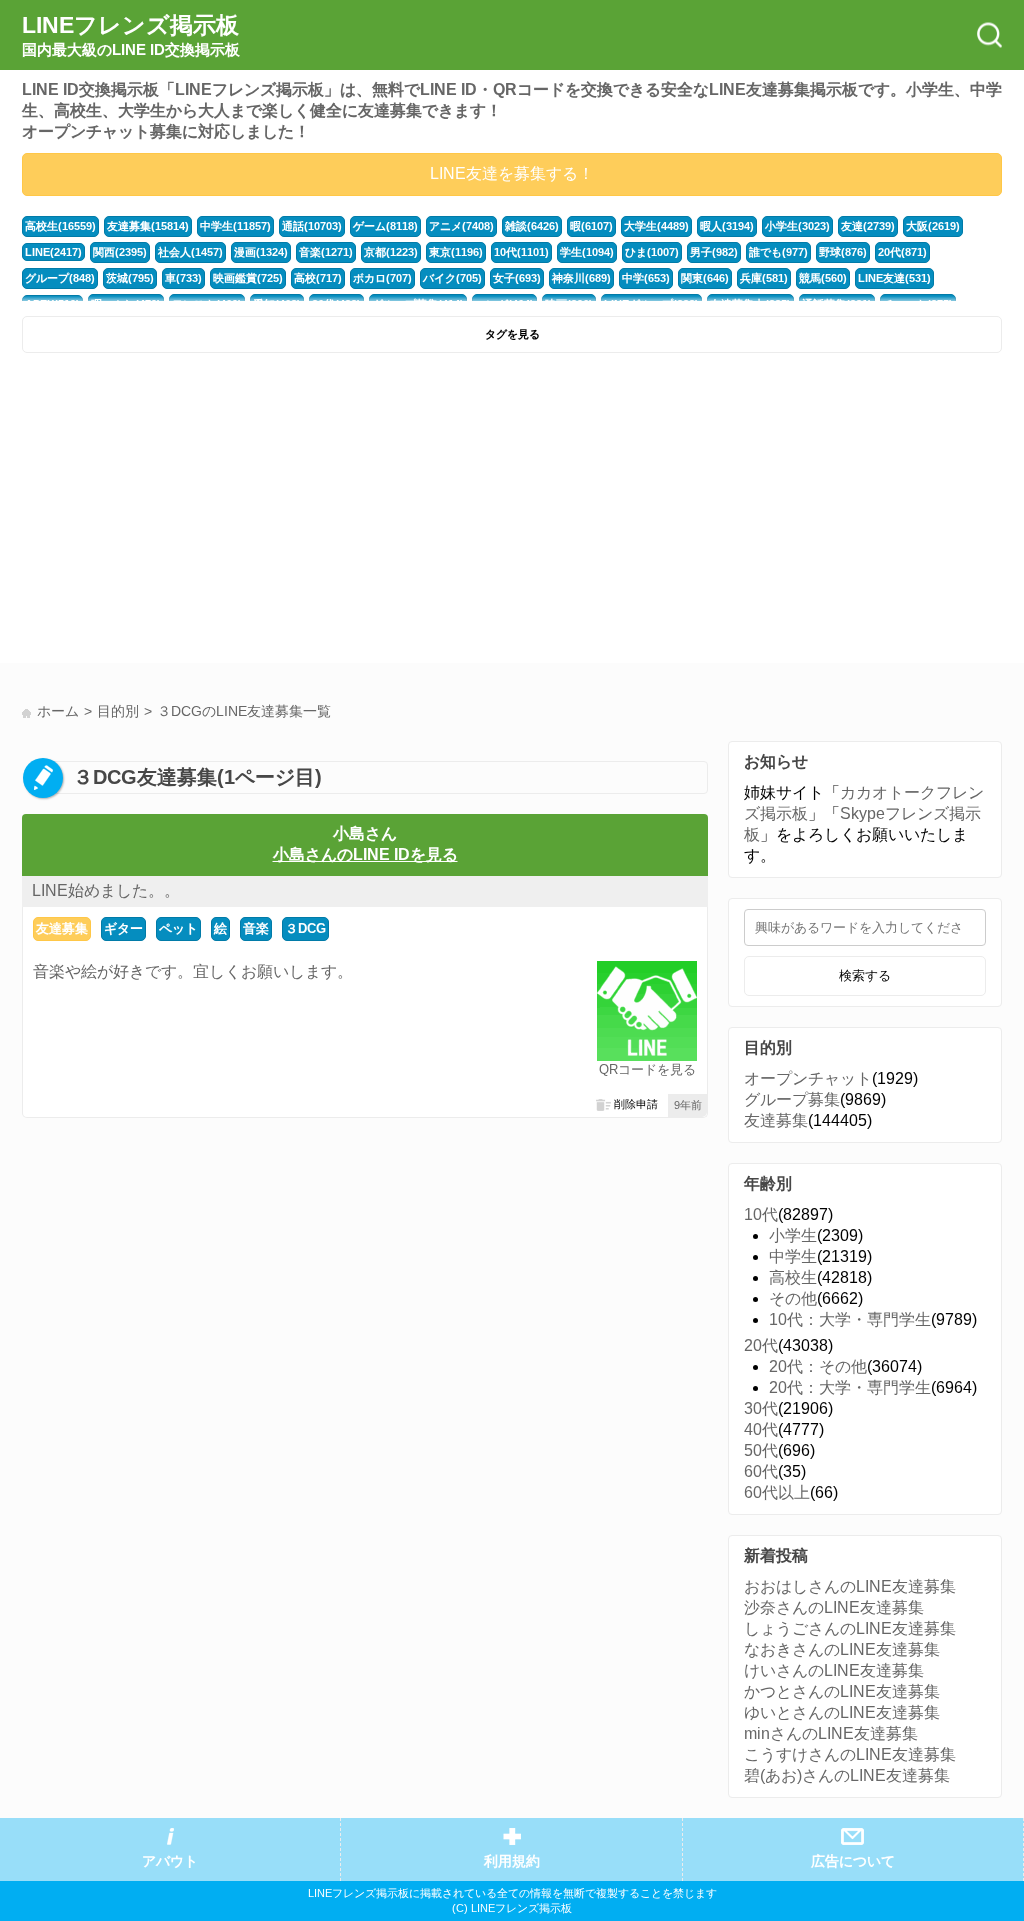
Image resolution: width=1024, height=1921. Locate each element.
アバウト (170, 1861)
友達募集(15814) (148, 226)
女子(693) (517, 278)
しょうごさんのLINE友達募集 (850, 1628)
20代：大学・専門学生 (850, 1387)
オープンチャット (808, 1078)
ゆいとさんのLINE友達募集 (842, 1712)
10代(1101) (521, 252)
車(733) (183, 278)
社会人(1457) (190, 252)
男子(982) (714, 252)
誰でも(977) (778, 252)
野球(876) (843, 252)
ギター (123, 928)
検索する (865, 975)
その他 (793, 1298)
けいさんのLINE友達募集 (834, 1670)
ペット (178, 928)
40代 (761, 1429)
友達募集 (62, 928)
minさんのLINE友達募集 (831, 1733)
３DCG (305, 928)
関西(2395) (120, 252)
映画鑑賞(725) (248, 278)
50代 (761, 1450)
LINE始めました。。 (106, 890)
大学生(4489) (656, 226)
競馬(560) (823, 278)
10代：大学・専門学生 (850, 1319)
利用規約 (512, 1861)
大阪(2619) (933, 226)
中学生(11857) (235, 226)
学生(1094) (587, 252)
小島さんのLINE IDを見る (365, 854)
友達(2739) (868, 226)
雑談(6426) (532, 226)
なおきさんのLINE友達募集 (842, 1649)
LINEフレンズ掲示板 (131, 35)
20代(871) (902, 252)
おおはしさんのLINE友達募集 (850, 1586)
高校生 (793, 1277)
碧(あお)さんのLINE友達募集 (847, 1775)
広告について (853, 1861)
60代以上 (777, 1492)
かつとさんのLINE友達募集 (842, 1691)
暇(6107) (591, 226)
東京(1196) (456, 252)
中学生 (793, 1256)
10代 (761, 1214)
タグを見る (512, 334)
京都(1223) (391, 252)
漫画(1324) (261, 252)
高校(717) (318, 278)
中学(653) (646, 278)
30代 (761, 1408)
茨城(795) (130, 278)
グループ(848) (60, 278)
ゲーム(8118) (385, 226)
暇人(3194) (727, 226)
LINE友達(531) (894, 278)
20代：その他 (818, 1366)
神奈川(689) (581, 278)
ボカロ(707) (382, 278)
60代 (761, 1471)
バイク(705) (452, 278)
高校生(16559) (60, 226)
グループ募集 (792, 1099)
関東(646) (705, 278)
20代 (761, 1345)
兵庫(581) (764, 278)
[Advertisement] (264, 513)
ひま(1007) (652, 252)
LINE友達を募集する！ (512, 173)
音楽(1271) (326, 252)
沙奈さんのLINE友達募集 (834, 1607)
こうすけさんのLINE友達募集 (850, 1754)
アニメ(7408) (461, 226)
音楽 (256, 928)
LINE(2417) (53, 252)
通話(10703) (312, 226)
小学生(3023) (797, 226)
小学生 (793, 1235)
